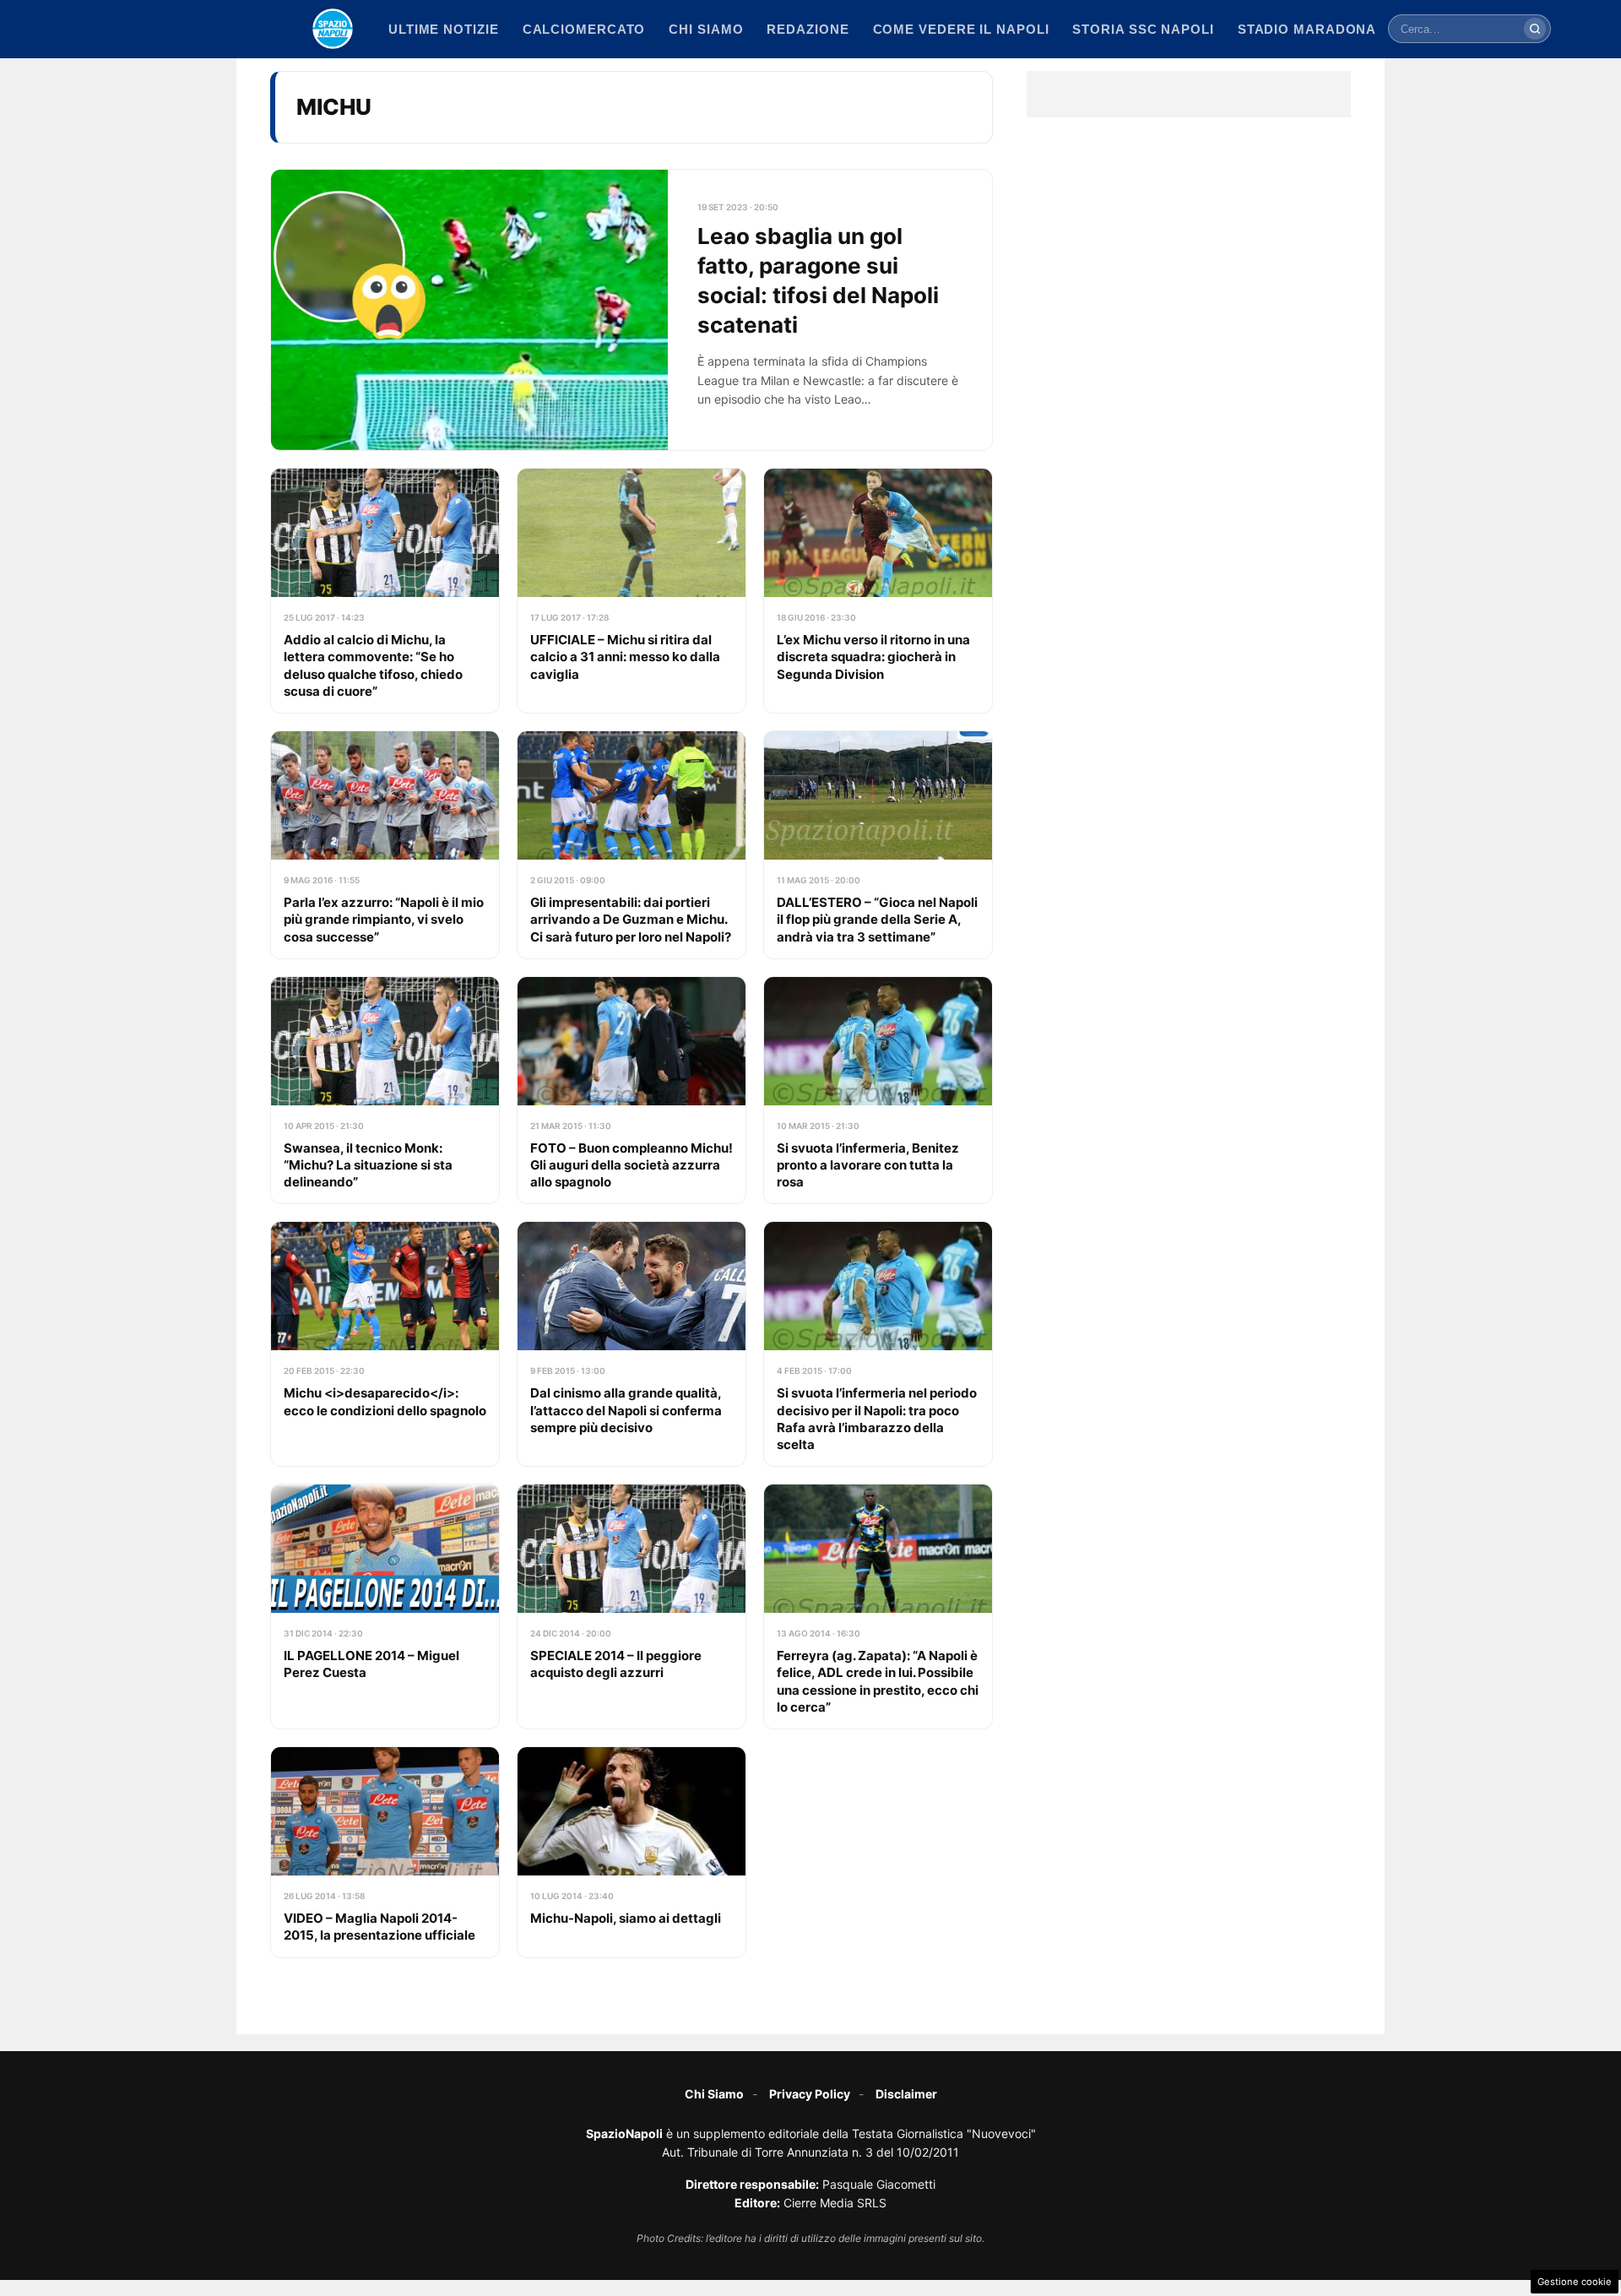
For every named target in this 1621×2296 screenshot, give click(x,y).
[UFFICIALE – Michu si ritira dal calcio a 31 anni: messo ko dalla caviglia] (632, 591)
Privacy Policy (810, 2094)
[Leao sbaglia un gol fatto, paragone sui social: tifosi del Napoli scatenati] (632, 310)
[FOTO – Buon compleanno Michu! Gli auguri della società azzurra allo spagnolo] (632, 1091)
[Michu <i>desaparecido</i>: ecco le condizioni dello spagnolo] (385, 1344)
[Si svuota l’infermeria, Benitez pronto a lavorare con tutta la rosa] (878, 1091)
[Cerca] (1535, 29)
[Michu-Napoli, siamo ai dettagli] (632, 1852)
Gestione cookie (1575, 2282)
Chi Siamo (714, 2094)
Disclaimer (906, 2094)
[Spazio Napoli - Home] (333, 29)
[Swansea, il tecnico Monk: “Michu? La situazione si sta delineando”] (385, 1091)
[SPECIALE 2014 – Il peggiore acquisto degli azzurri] (632, 1607)
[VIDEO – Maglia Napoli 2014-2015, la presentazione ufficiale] (385, 1852)
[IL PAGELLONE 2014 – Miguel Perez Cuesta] (385, 1607)
